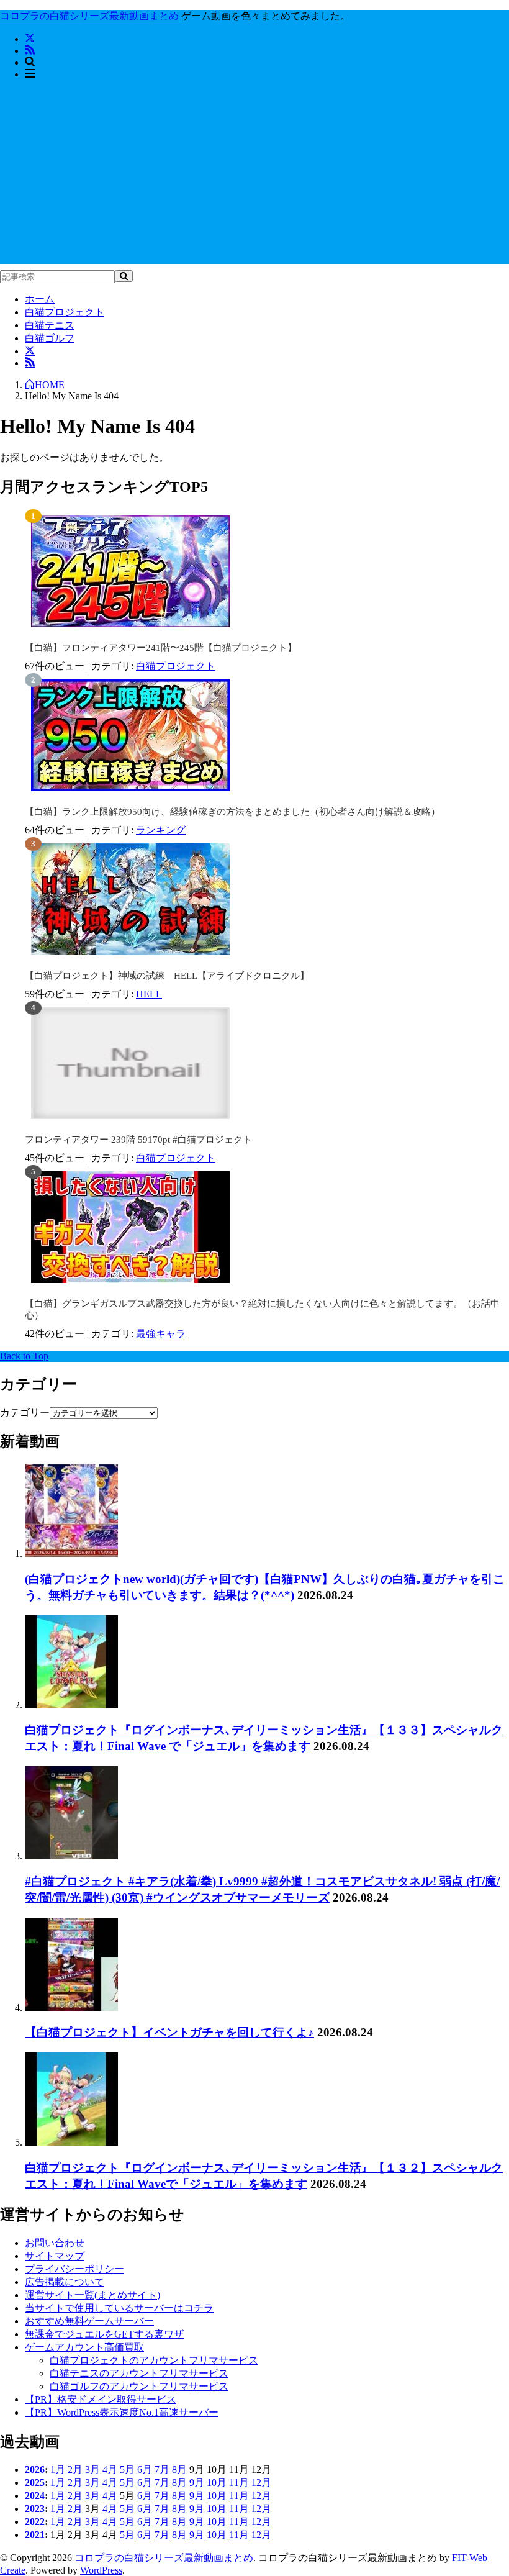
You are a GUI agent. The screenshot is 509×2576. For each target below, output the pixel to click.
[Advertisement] (254, 177)
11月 (239, 2483)
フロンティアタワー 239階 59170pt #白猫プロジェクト (138, 1140)
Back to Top (24, 1356)
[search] (124, 276)
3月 (92, 2469)
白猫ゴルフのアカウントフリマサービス (139, 2386)
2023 (35, 2509)
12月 (261, 2483)
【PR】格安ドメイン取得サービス (101, 2399)
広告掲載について (65, 2282)
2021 (35, 2535)
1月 (58, 2469)
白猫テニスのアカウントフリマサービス (139, 2373)
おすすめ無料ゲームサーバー (89, 2321)
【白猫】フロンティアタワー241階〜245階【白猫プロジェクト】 (161, 648)
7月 (162, 2469)
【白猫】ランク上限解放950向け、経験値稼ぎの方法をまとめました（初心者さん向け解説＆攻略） (232, 812)
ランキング (161, 830)
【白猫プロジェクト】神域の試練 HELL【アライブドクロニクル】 (167, 976)
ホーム (40, 299)
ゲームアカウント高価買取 (84, 2347)
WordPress (101, 2570)
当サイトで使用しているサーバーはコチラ (119, 2308)
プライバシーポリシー (74, 2269)
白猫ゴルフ (50, 338)
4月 (110, 2469)
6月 (145, 2469)
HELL (149, 994)
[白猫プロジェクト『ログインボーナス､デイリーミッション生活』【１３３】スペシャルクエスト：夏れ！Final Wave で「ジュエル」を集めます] (71, 1705)
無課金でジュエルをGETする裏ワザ (104, 2334)
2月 (75, 2469)
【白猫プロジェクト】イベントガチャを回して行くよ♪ (169, 2032)
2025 (35, 2483)
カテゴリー (25, 1413)
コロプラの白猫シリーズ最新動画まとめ (164, 2558)
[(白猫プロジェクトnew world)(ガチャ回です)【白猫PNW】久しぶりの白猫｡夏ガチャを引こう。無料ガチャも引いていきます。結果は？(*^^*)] (71, 1553)
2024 (35, 2496)
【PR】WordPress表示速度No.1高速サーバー (122, 2412)
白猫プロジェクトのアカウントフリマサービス (154, 2360)
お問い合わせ (55, 2243)
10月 (217, 2483)
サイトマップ (55, 2256)
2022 (35, 2522)
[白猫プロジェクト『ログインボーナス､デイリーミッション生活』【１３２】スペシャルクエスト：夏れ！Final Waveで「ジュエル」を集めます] (71, 2142)
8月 (179, 2469)
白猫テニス (50, 325)
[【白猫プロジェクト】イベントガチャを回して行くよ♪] (71, 2007)
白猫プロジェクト (65, 312)
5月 (127, 2469)
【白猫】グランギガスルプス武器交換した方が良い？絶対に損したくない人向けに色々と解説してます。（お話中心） (262, 1309)
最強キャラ (161, 1334)
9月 (197, 2483)
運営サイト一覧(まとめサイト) (92, 2295)
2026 (35, 2469)
